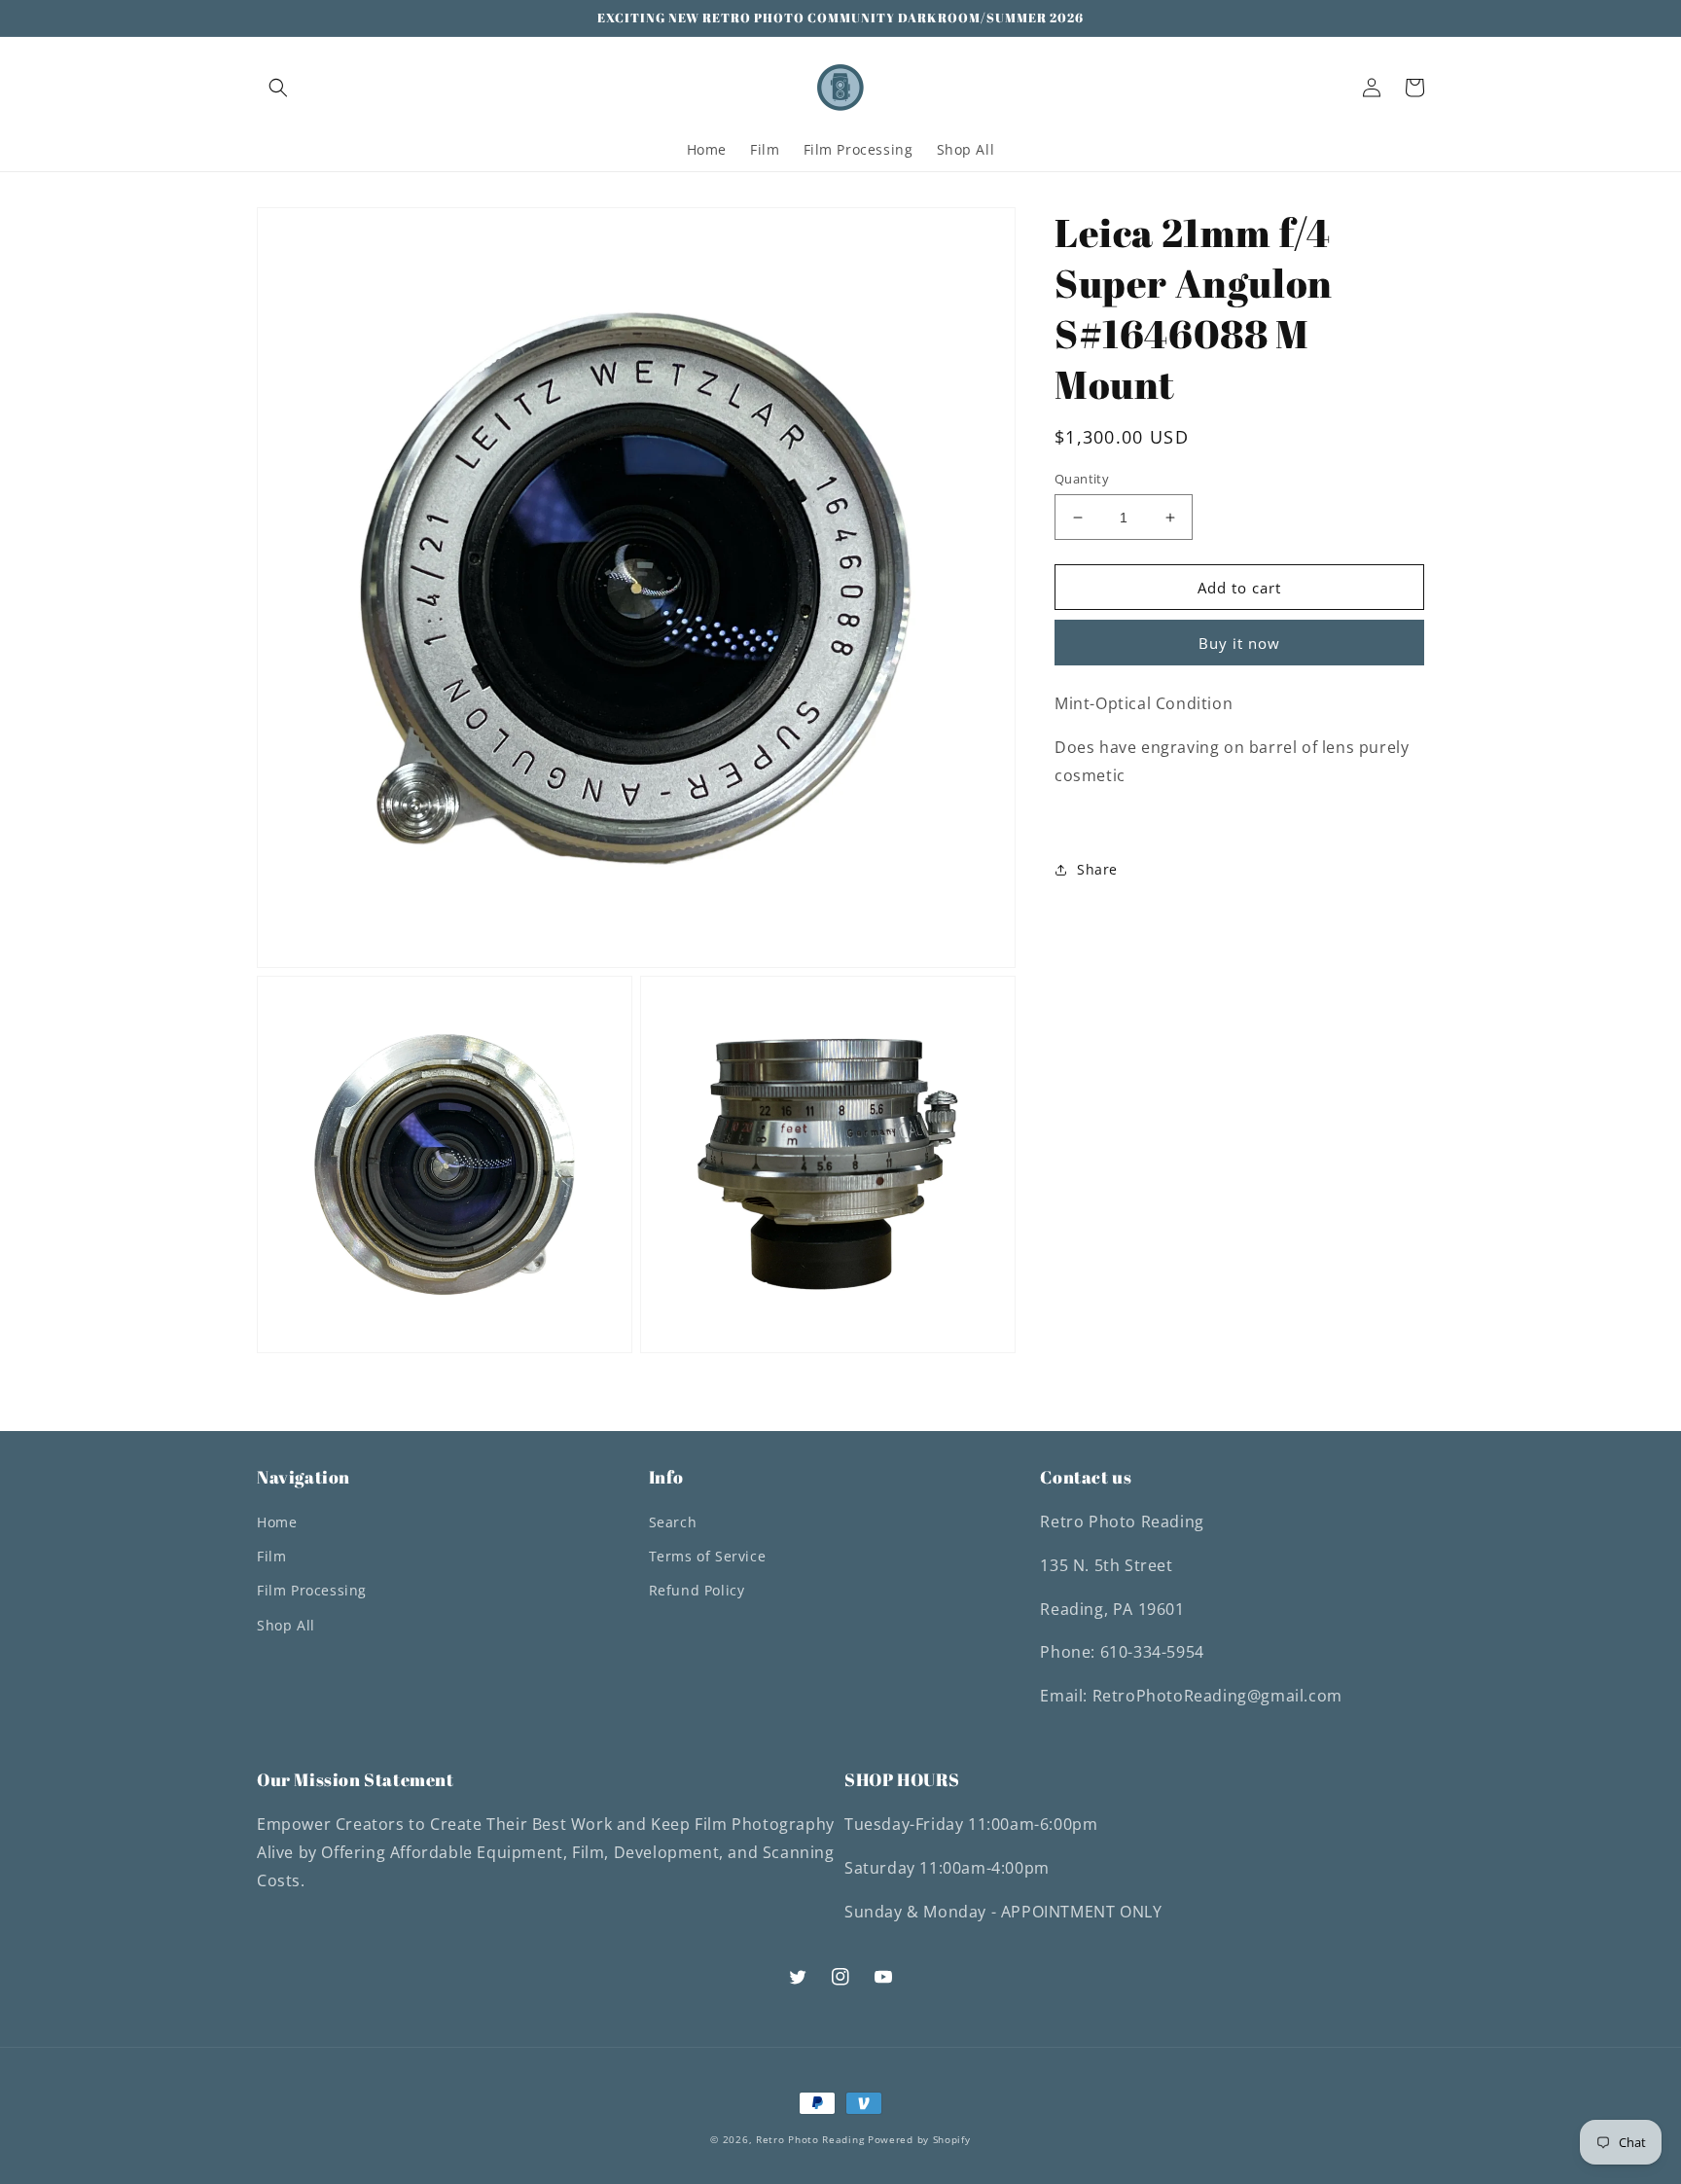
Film (271, 1556)
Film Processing (312, 1590)
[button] (278, 88)
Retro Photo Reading (810, 2139)
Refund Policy (697, 1590)
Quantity (1082, 479)
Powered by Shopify (919, 2139)
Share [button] (1097, 869)
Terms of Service (708, 1556)
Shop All (286, 1625)
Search (673, 1522)
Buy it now (1239, 643)
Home (277, 1522)
